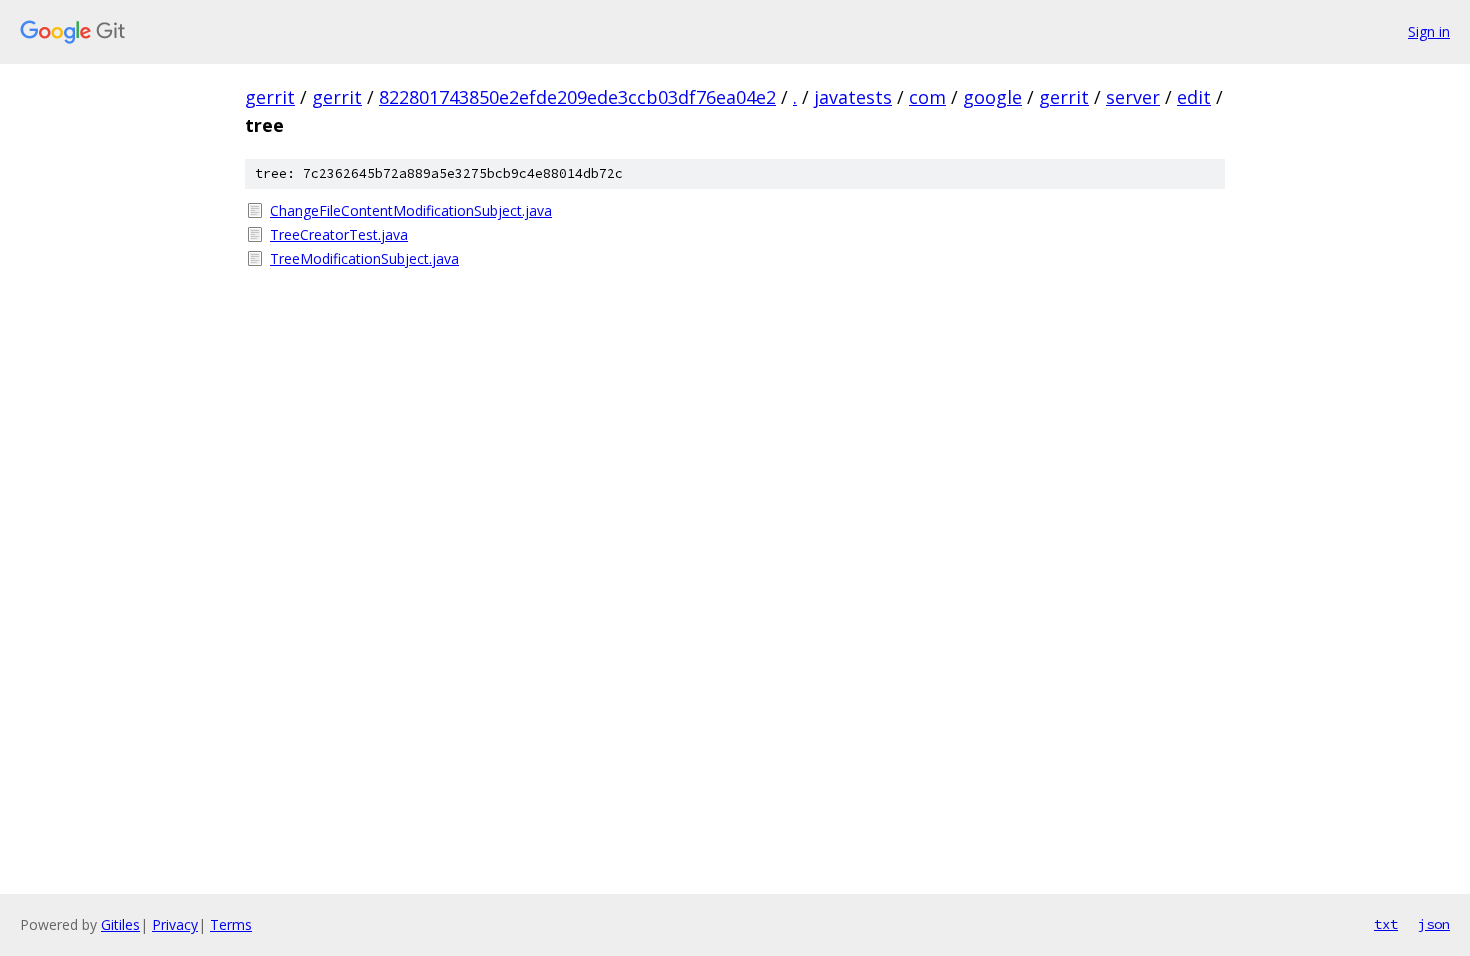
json (1434, 924)
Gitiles (120, 924)
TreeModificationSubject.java (364, 258)
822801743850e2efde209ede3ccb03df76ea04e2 (577, 97)
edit (1194, 97)
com (927, 97)
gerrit (270, 97)
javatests (853, 97)
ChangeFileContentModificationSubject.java (411, 210)
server (1133, 97)
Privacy (175, 924)
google (992, 97)
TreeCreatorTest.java (339, 234)
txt (1386, 924)
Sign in (1429, 31)
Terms (231, 924)
